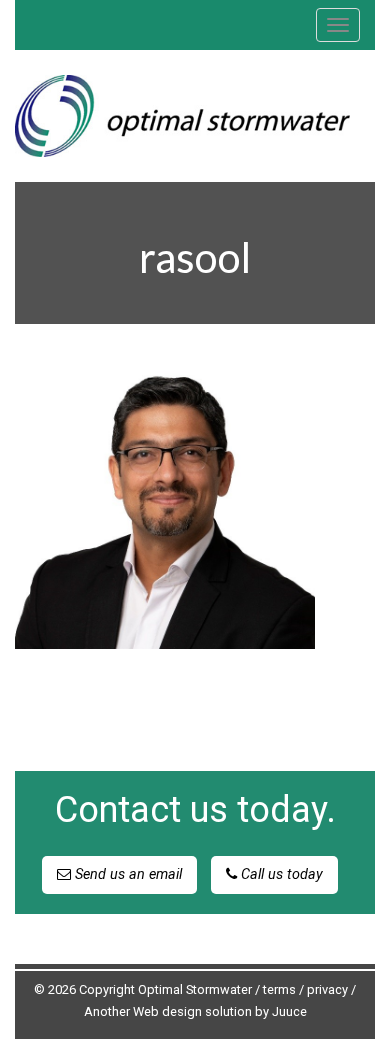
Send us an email (126, 874)
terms (279, 989)
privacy (327, 989)
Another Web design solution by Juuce (195, 1011)
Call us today (280, 874)
